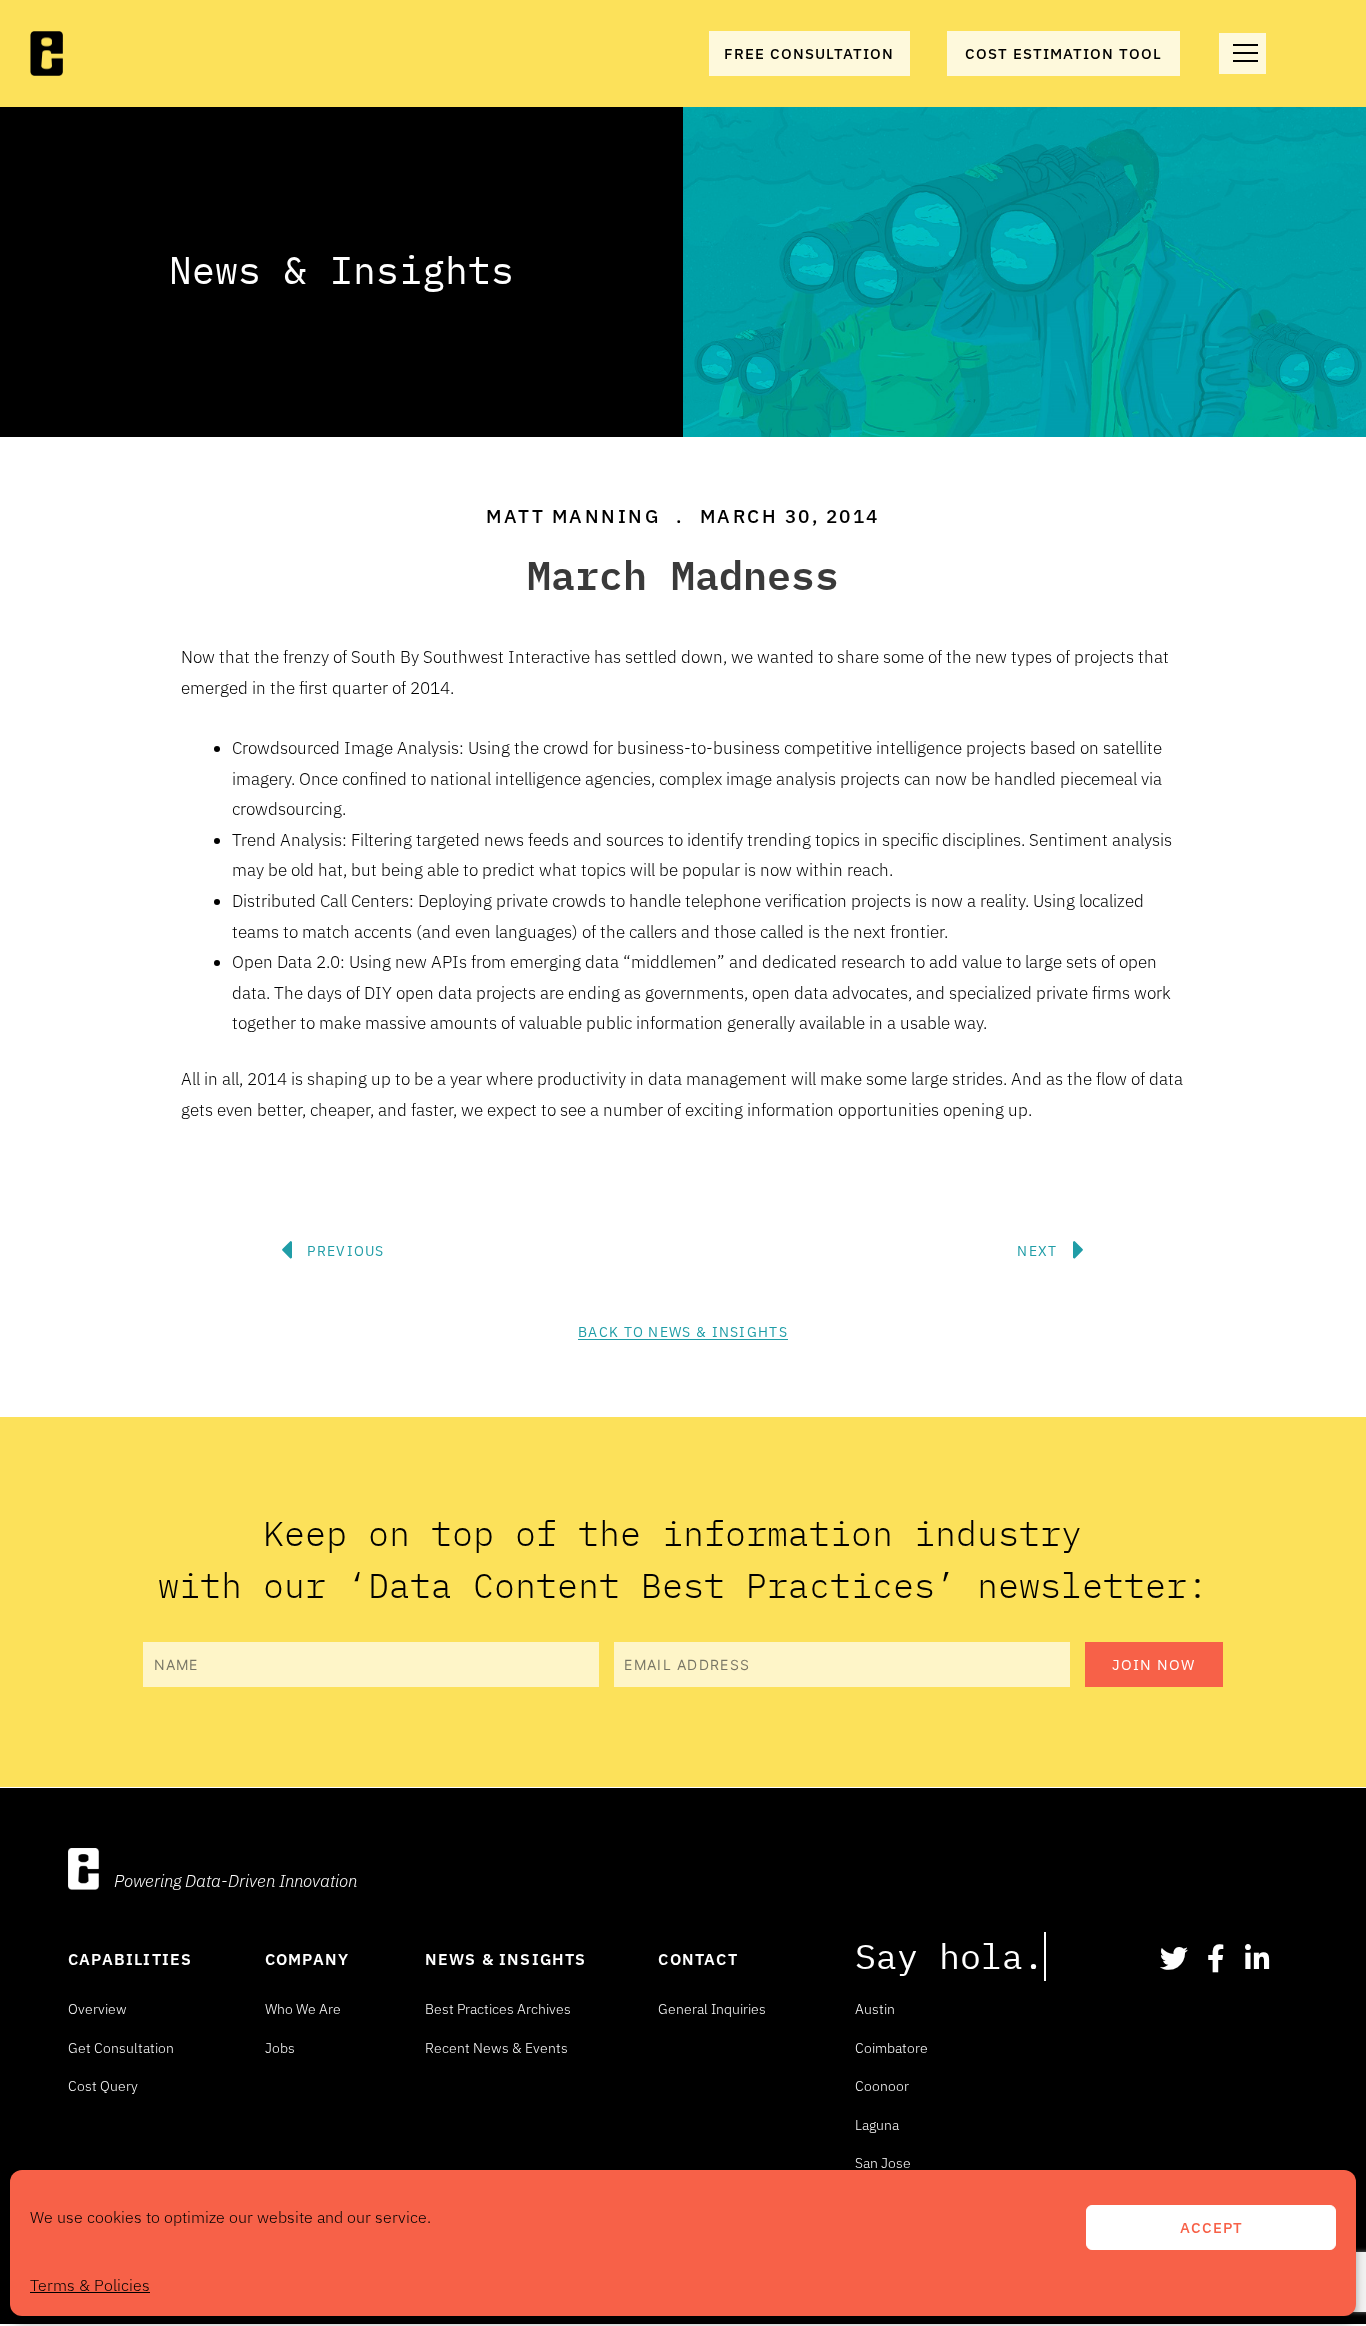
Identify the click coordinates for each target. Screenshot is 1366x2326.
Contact (697, 1959)
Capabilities (130, 1959)
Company (307, 1959)
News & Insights (506, 1959)
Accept (1211, 2227)
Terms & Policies (90, 2285)
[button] (643, 1189)
